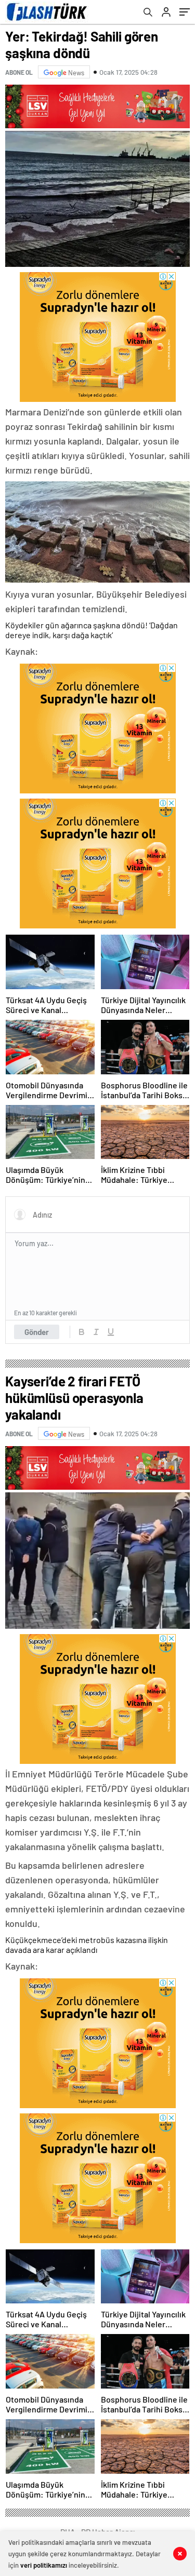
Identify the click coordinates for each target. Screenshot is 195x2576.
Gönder (37, 1332)
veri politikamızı (44, 2565)
